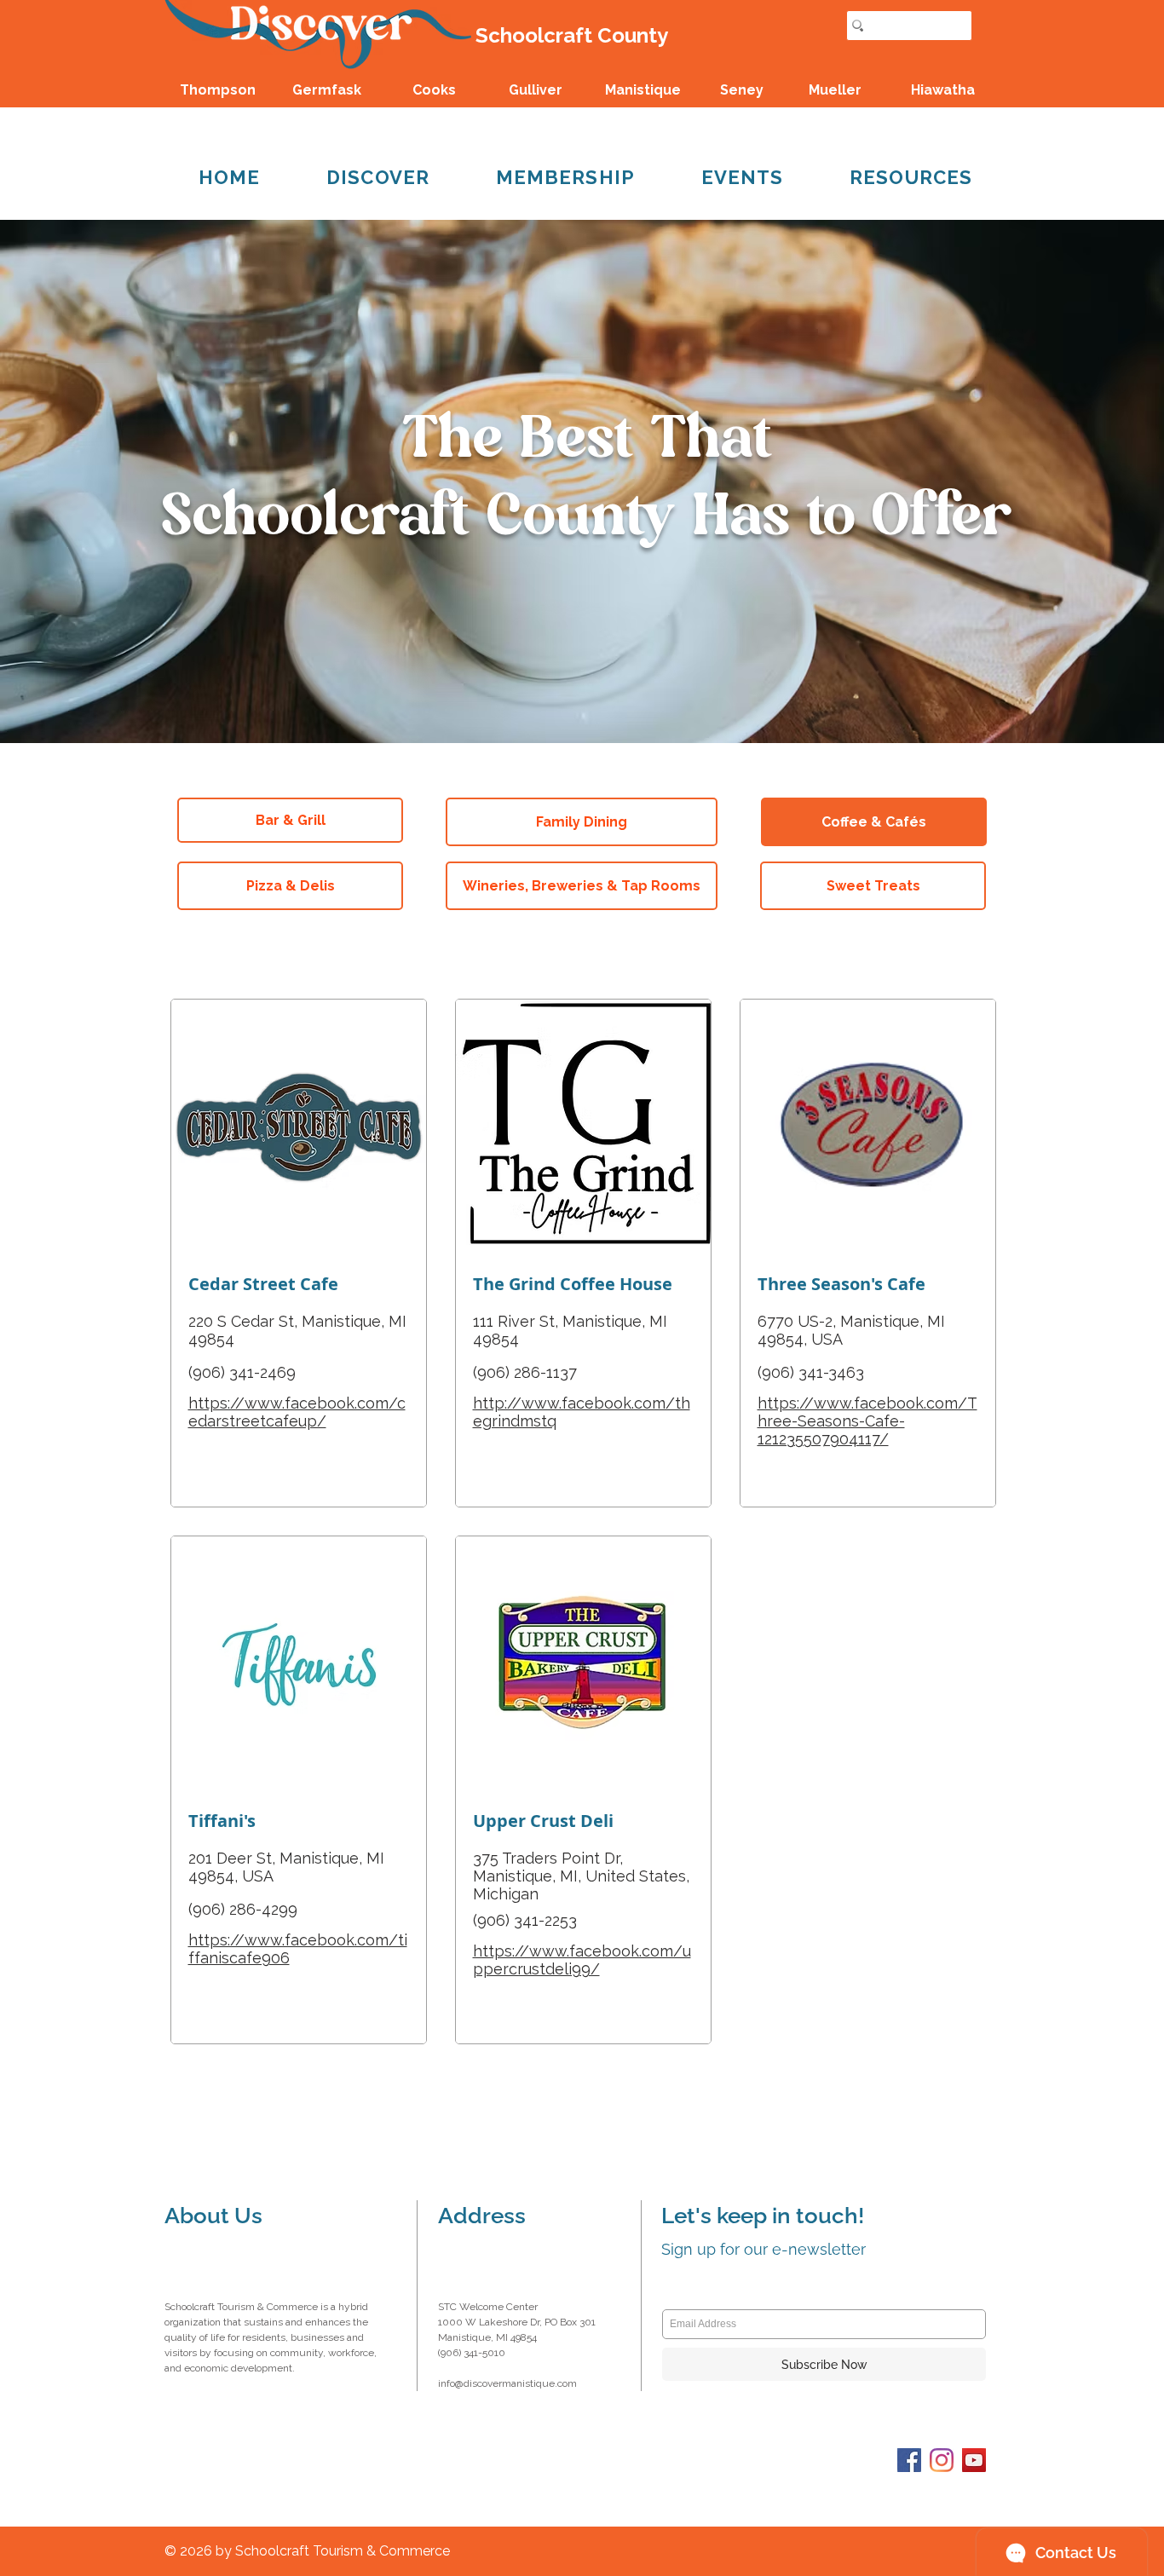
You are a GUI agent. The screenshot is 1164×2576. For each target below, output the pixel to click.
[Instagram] (942, 2460)
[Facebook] (909, 2460)
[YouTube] (974, 2460)
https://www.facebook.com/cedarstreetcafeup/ (297, 1412)
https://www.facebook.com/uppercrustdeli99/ (582, 1960)
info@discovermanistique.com (507, 2383)
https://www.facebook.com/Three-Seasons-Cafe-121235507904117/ (867, 1421)
